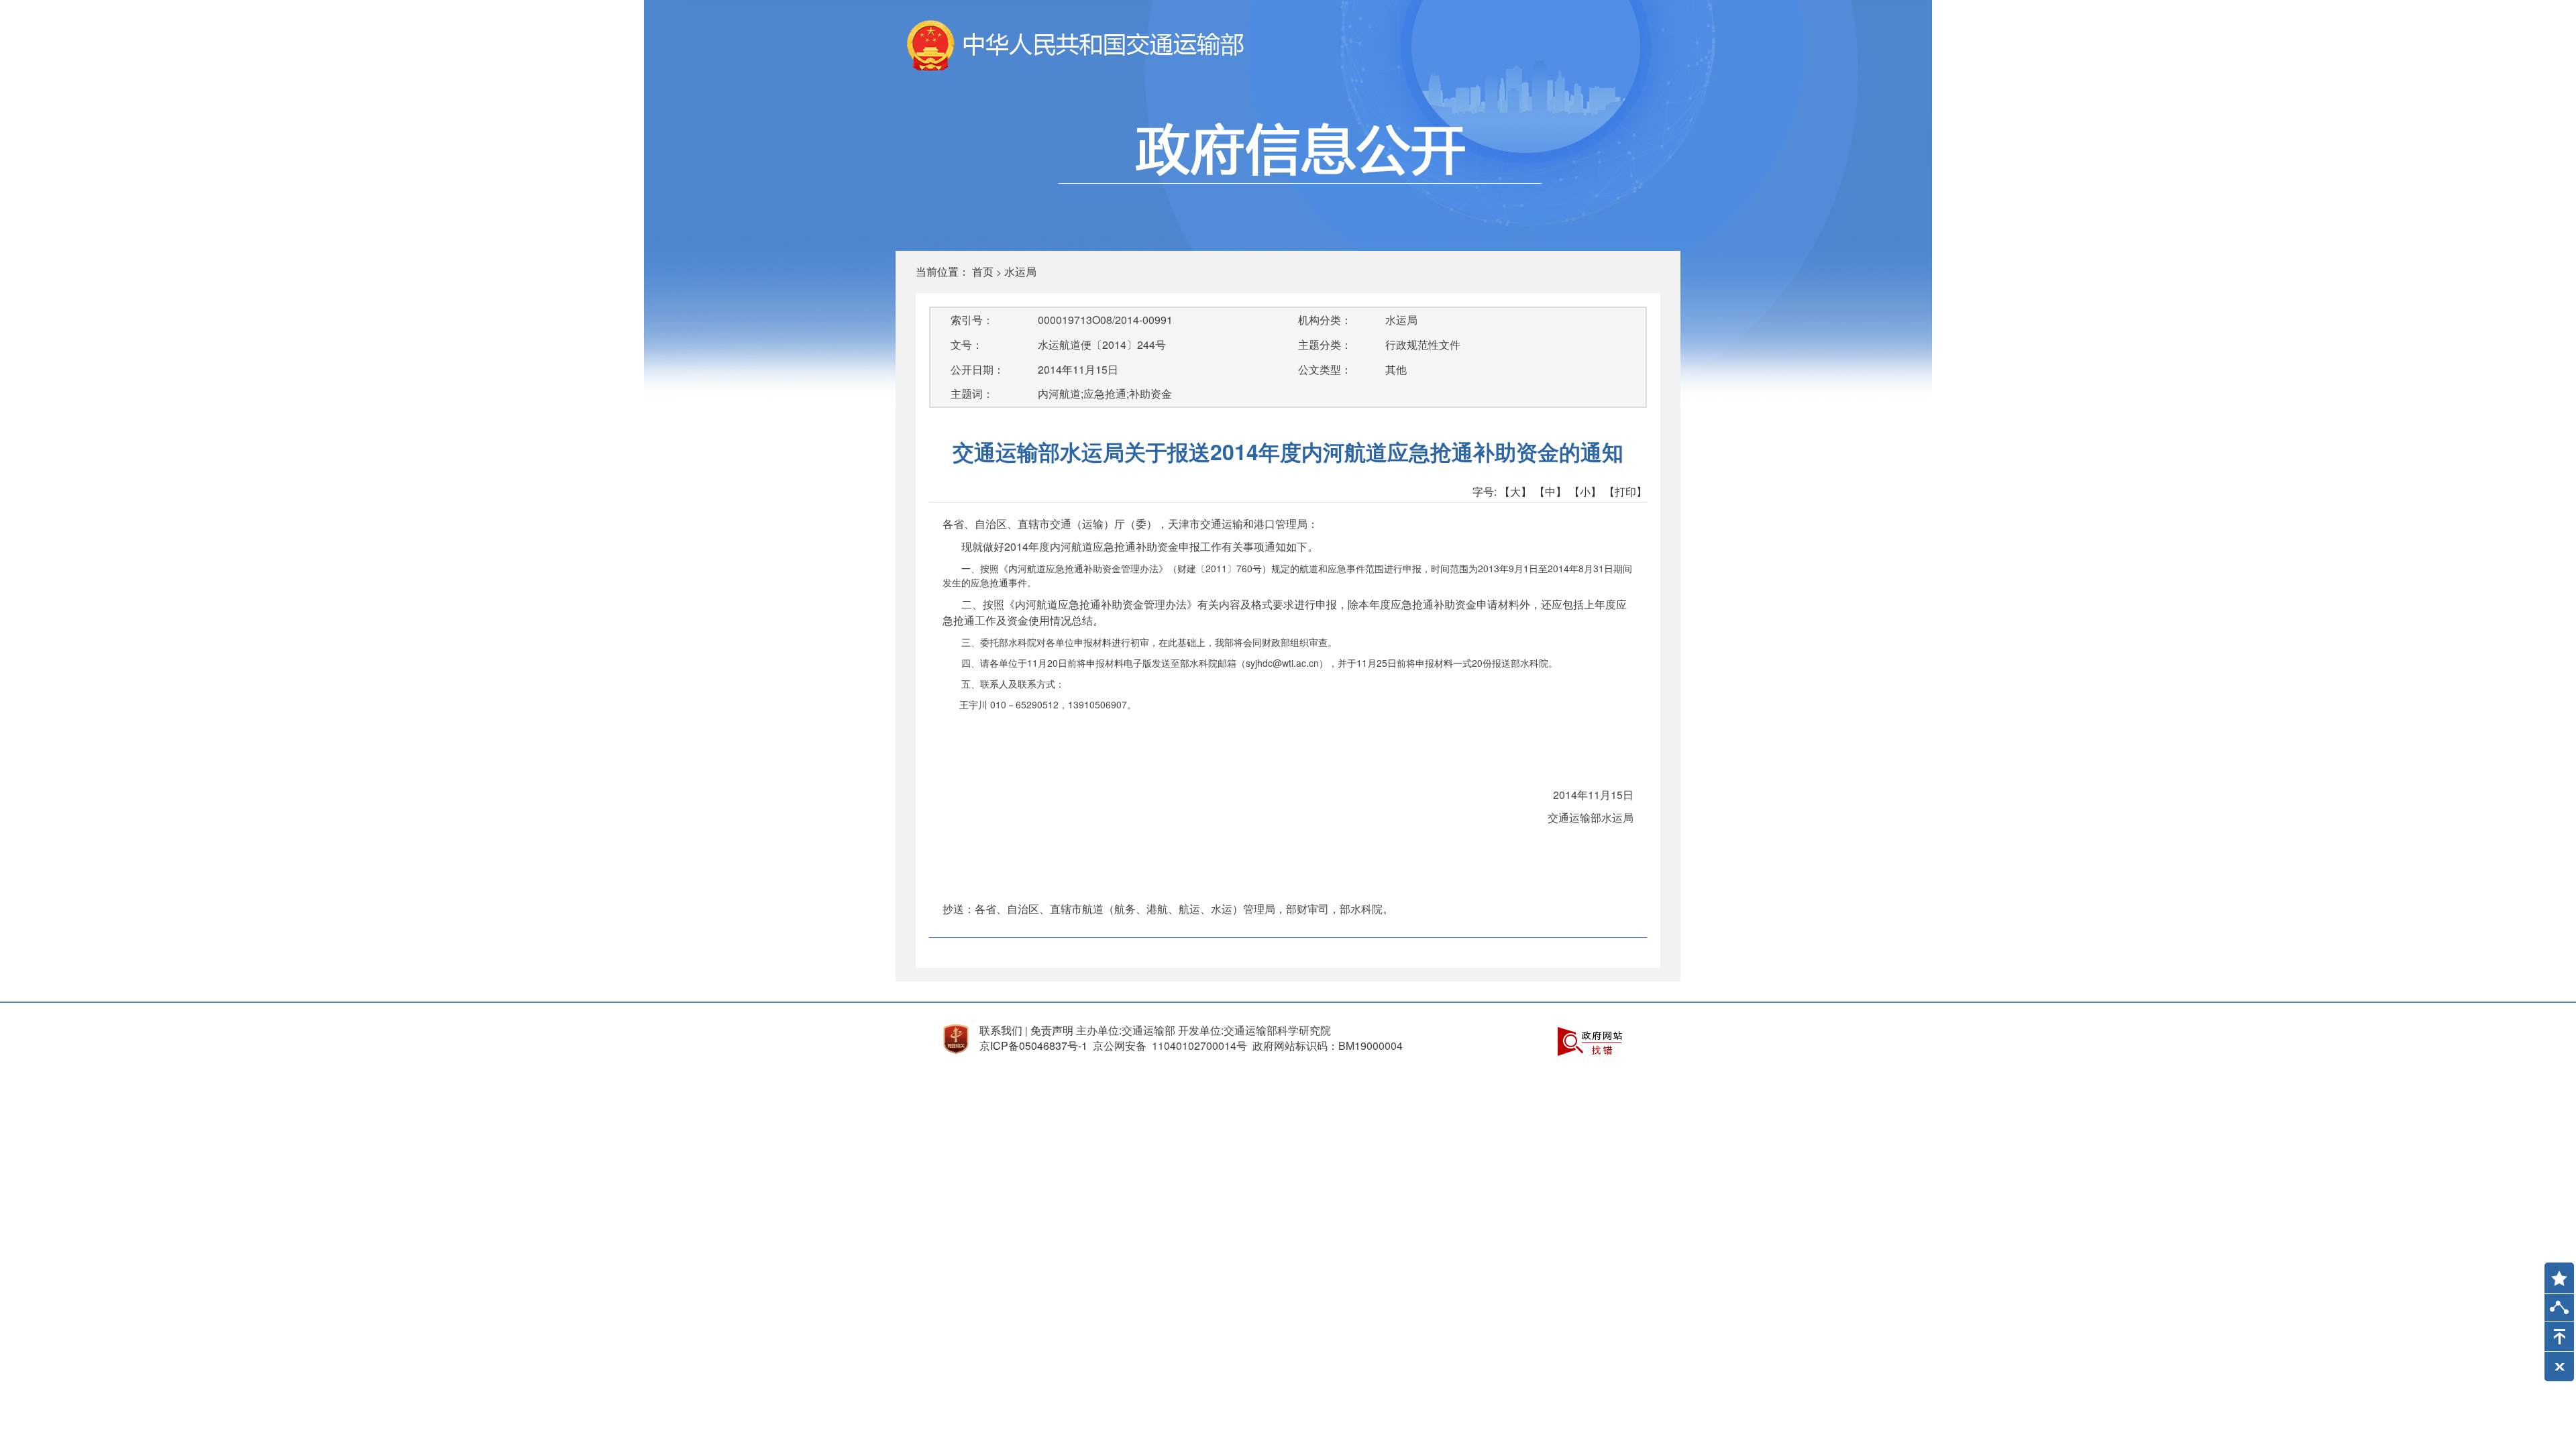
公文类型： (1325, 369)
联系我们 (1001, 1030)
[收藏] (2555, 1272)
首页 (983, 271)
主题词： (972, 393)
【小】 (1585, 491)
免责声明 (1052, 1030)
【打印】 (1625, 491)
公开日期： (977, 369)
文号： (967, 344)
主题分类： (1325, 344)
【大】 (1515, 491)
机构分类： (1325, 320)
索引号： (972, 320)
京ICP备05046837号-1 (1033, 1045)
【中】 (1550, 491)
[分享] (2559, 1310)
